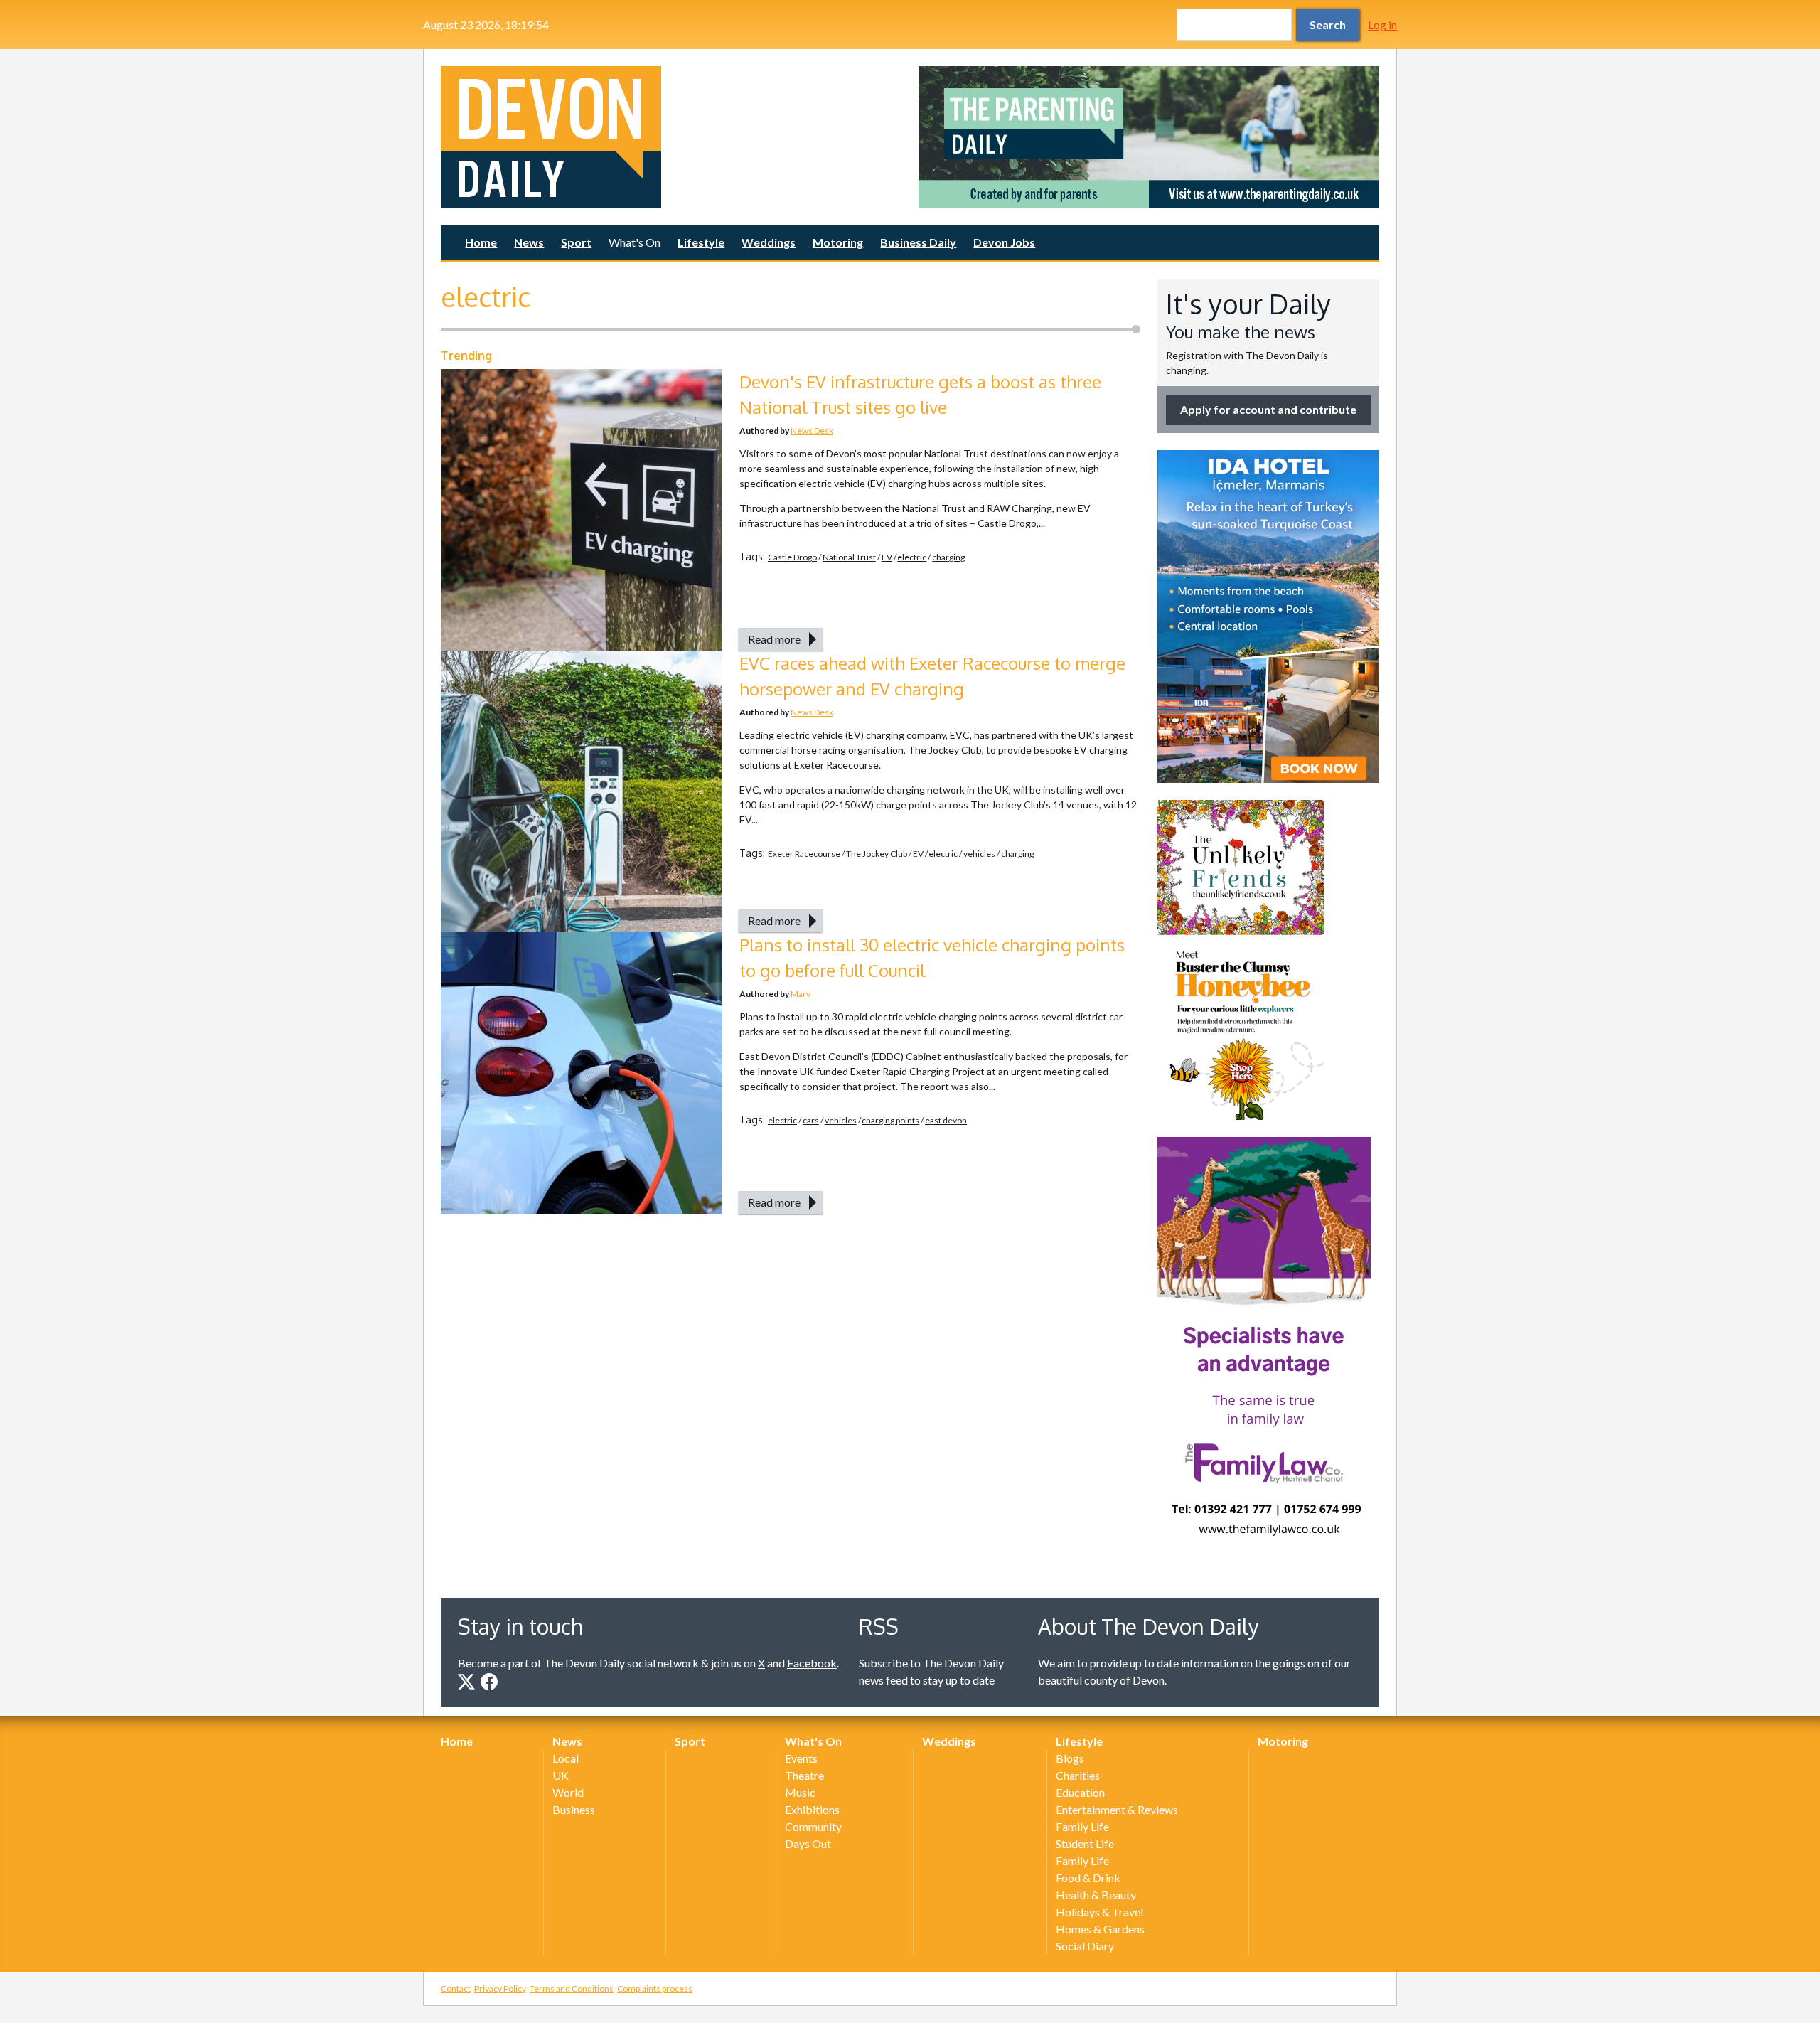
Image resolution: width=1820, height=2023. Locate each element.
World (568, 1792)
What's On (635, 242)
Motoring (838, 242)
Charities (1078, 1775)
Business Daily (918, 242)
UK (561, 1775)
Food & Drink (1088, 1878)
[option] (1149, 137)
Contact (456, 1989)
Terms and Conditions (572, 1989)
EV (887, 557)
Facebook (812, 1663)
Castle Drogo (792, 557)
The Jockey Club (877, 854)
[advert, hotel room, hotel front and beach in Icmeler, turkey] (1268, 616)
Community (813, 1826)
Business (574, 1809)
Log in (1382, 25)
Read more (774, 639)
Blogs (1070, 1758)
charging (948, 557)
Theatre (804, 1775)
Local (566, 1758)
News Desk (812, 431)
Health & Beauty (1096, 1895)
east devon (946, 1120)
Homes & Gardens (1100, 1929)
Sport (576, 242)
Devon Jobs (1004, 242)
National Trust (849, 557)
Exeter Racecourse (804, 854)
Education (1080, 1792)
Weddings (769, 242)
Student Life (1085, 1843)
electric (912, 557)
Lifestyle (701, 242)
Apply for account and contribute (1268, 409)
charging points (890, 1120)
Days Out (808, 1843)
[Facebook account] (489, 1682)
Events (801, 1758)
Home (481, 242)
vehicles (979, 854)
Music (800, 1792)
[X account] (466, 1682)
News (529, 242)
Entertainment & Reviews (1117, 1809)
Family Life (1082, 1826)
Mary (801, 994)
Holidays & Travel (1099, 1912)
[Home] (671, 137)
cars (811, 1120)
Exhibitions (812, 1809)
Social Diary (1085, 1946)
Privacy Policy (500, 1989)
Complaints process (655, 1989)
